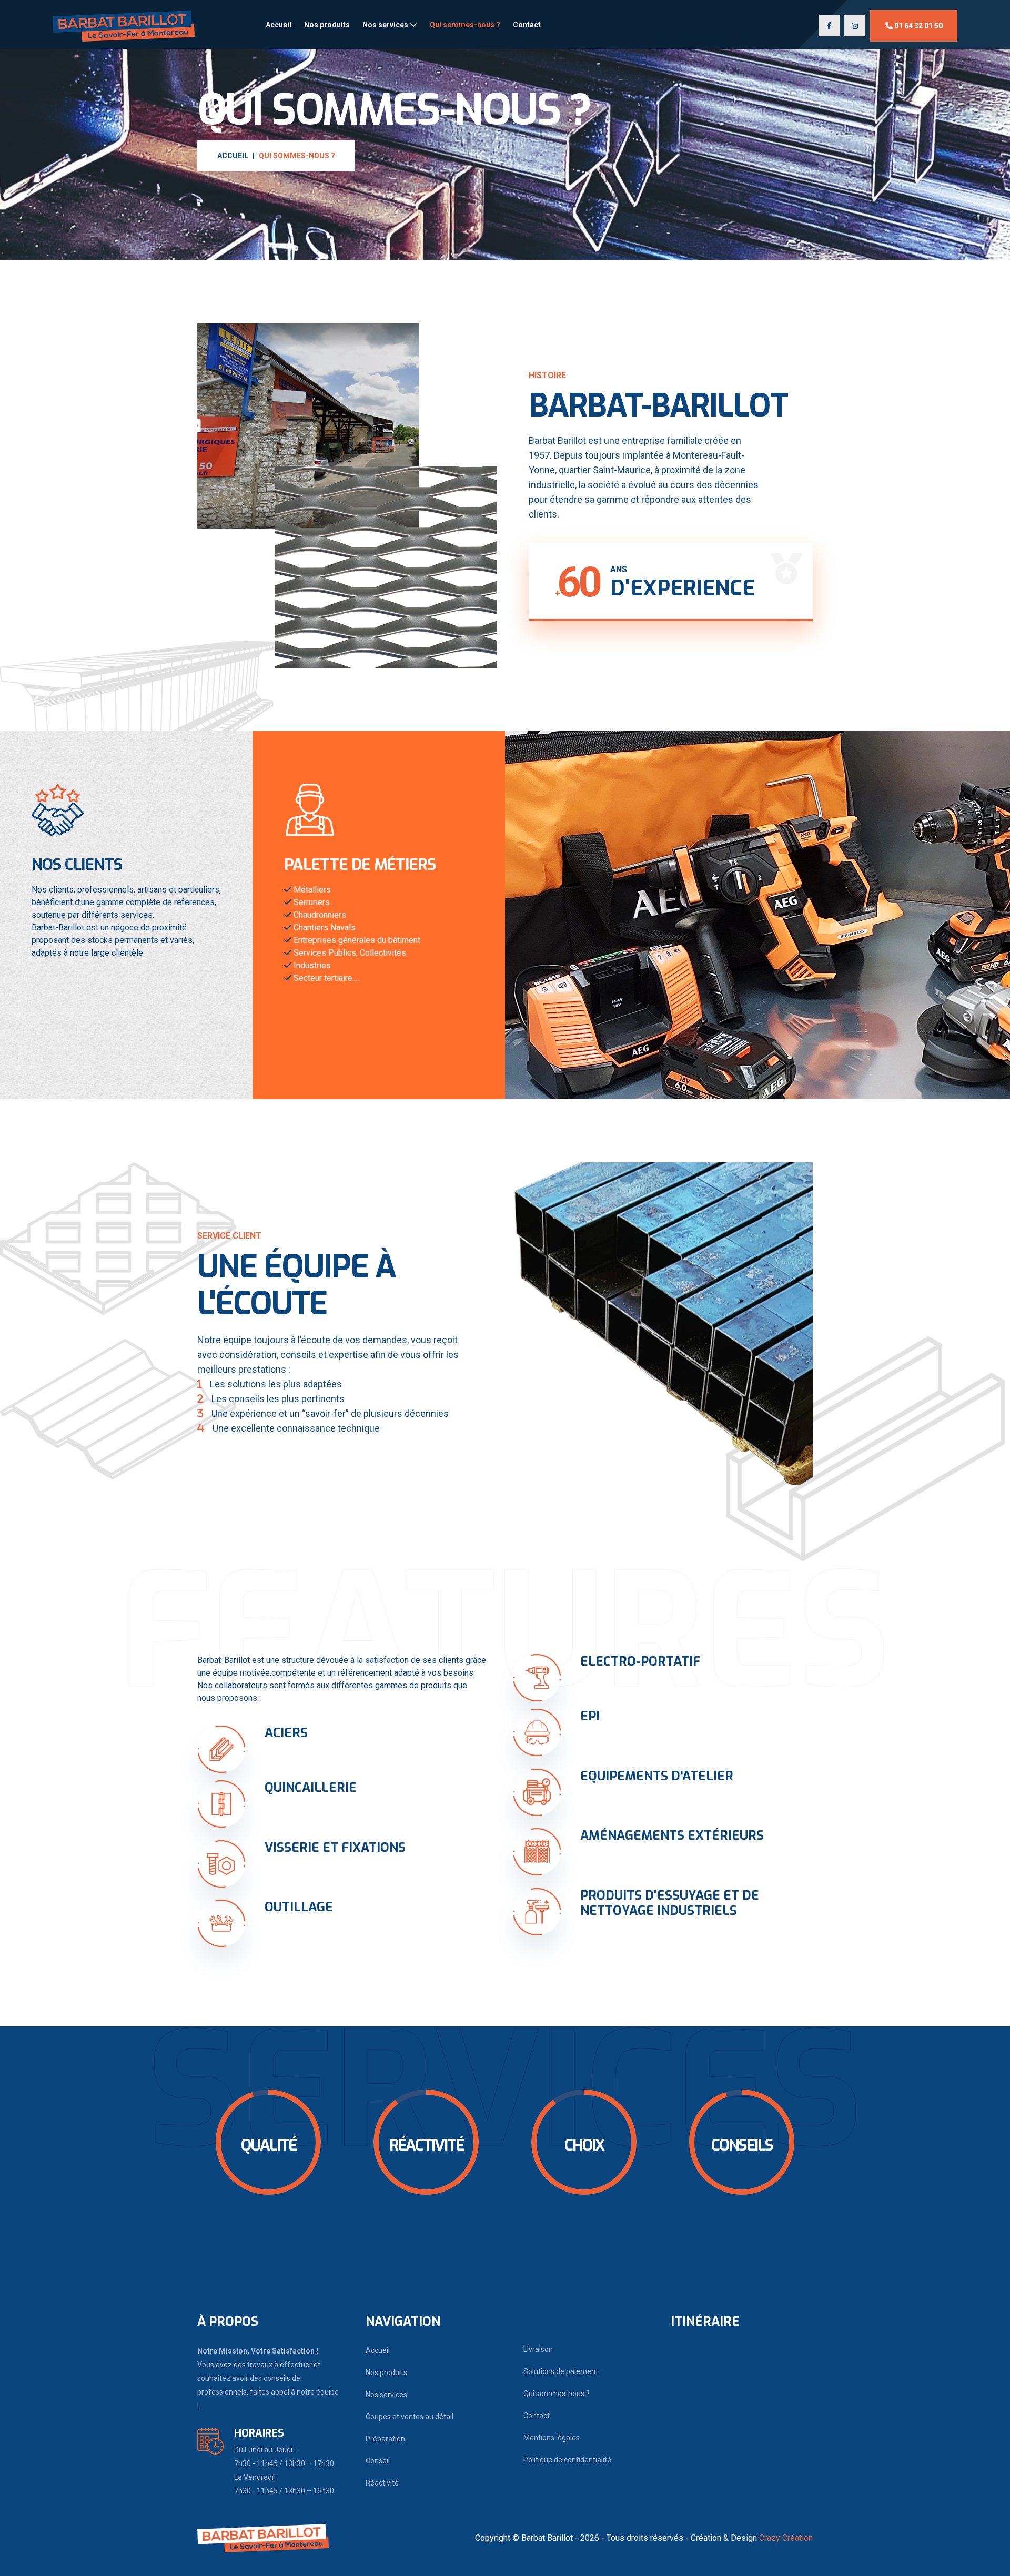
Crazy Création (786, 2538)
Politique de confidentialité (567, 2460)
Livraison (538, 2349)
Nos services (386, 25)
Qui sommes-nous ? (465, 25)
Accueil (279, 25)
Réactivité (382, 2483)
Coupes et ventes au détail (410, 2417)
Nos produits (327, 25)
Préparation (385, 2439)
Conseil (378, 2461)
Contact (527, 25)
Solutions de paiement (561, 2371)
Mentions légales (552, 2438)
